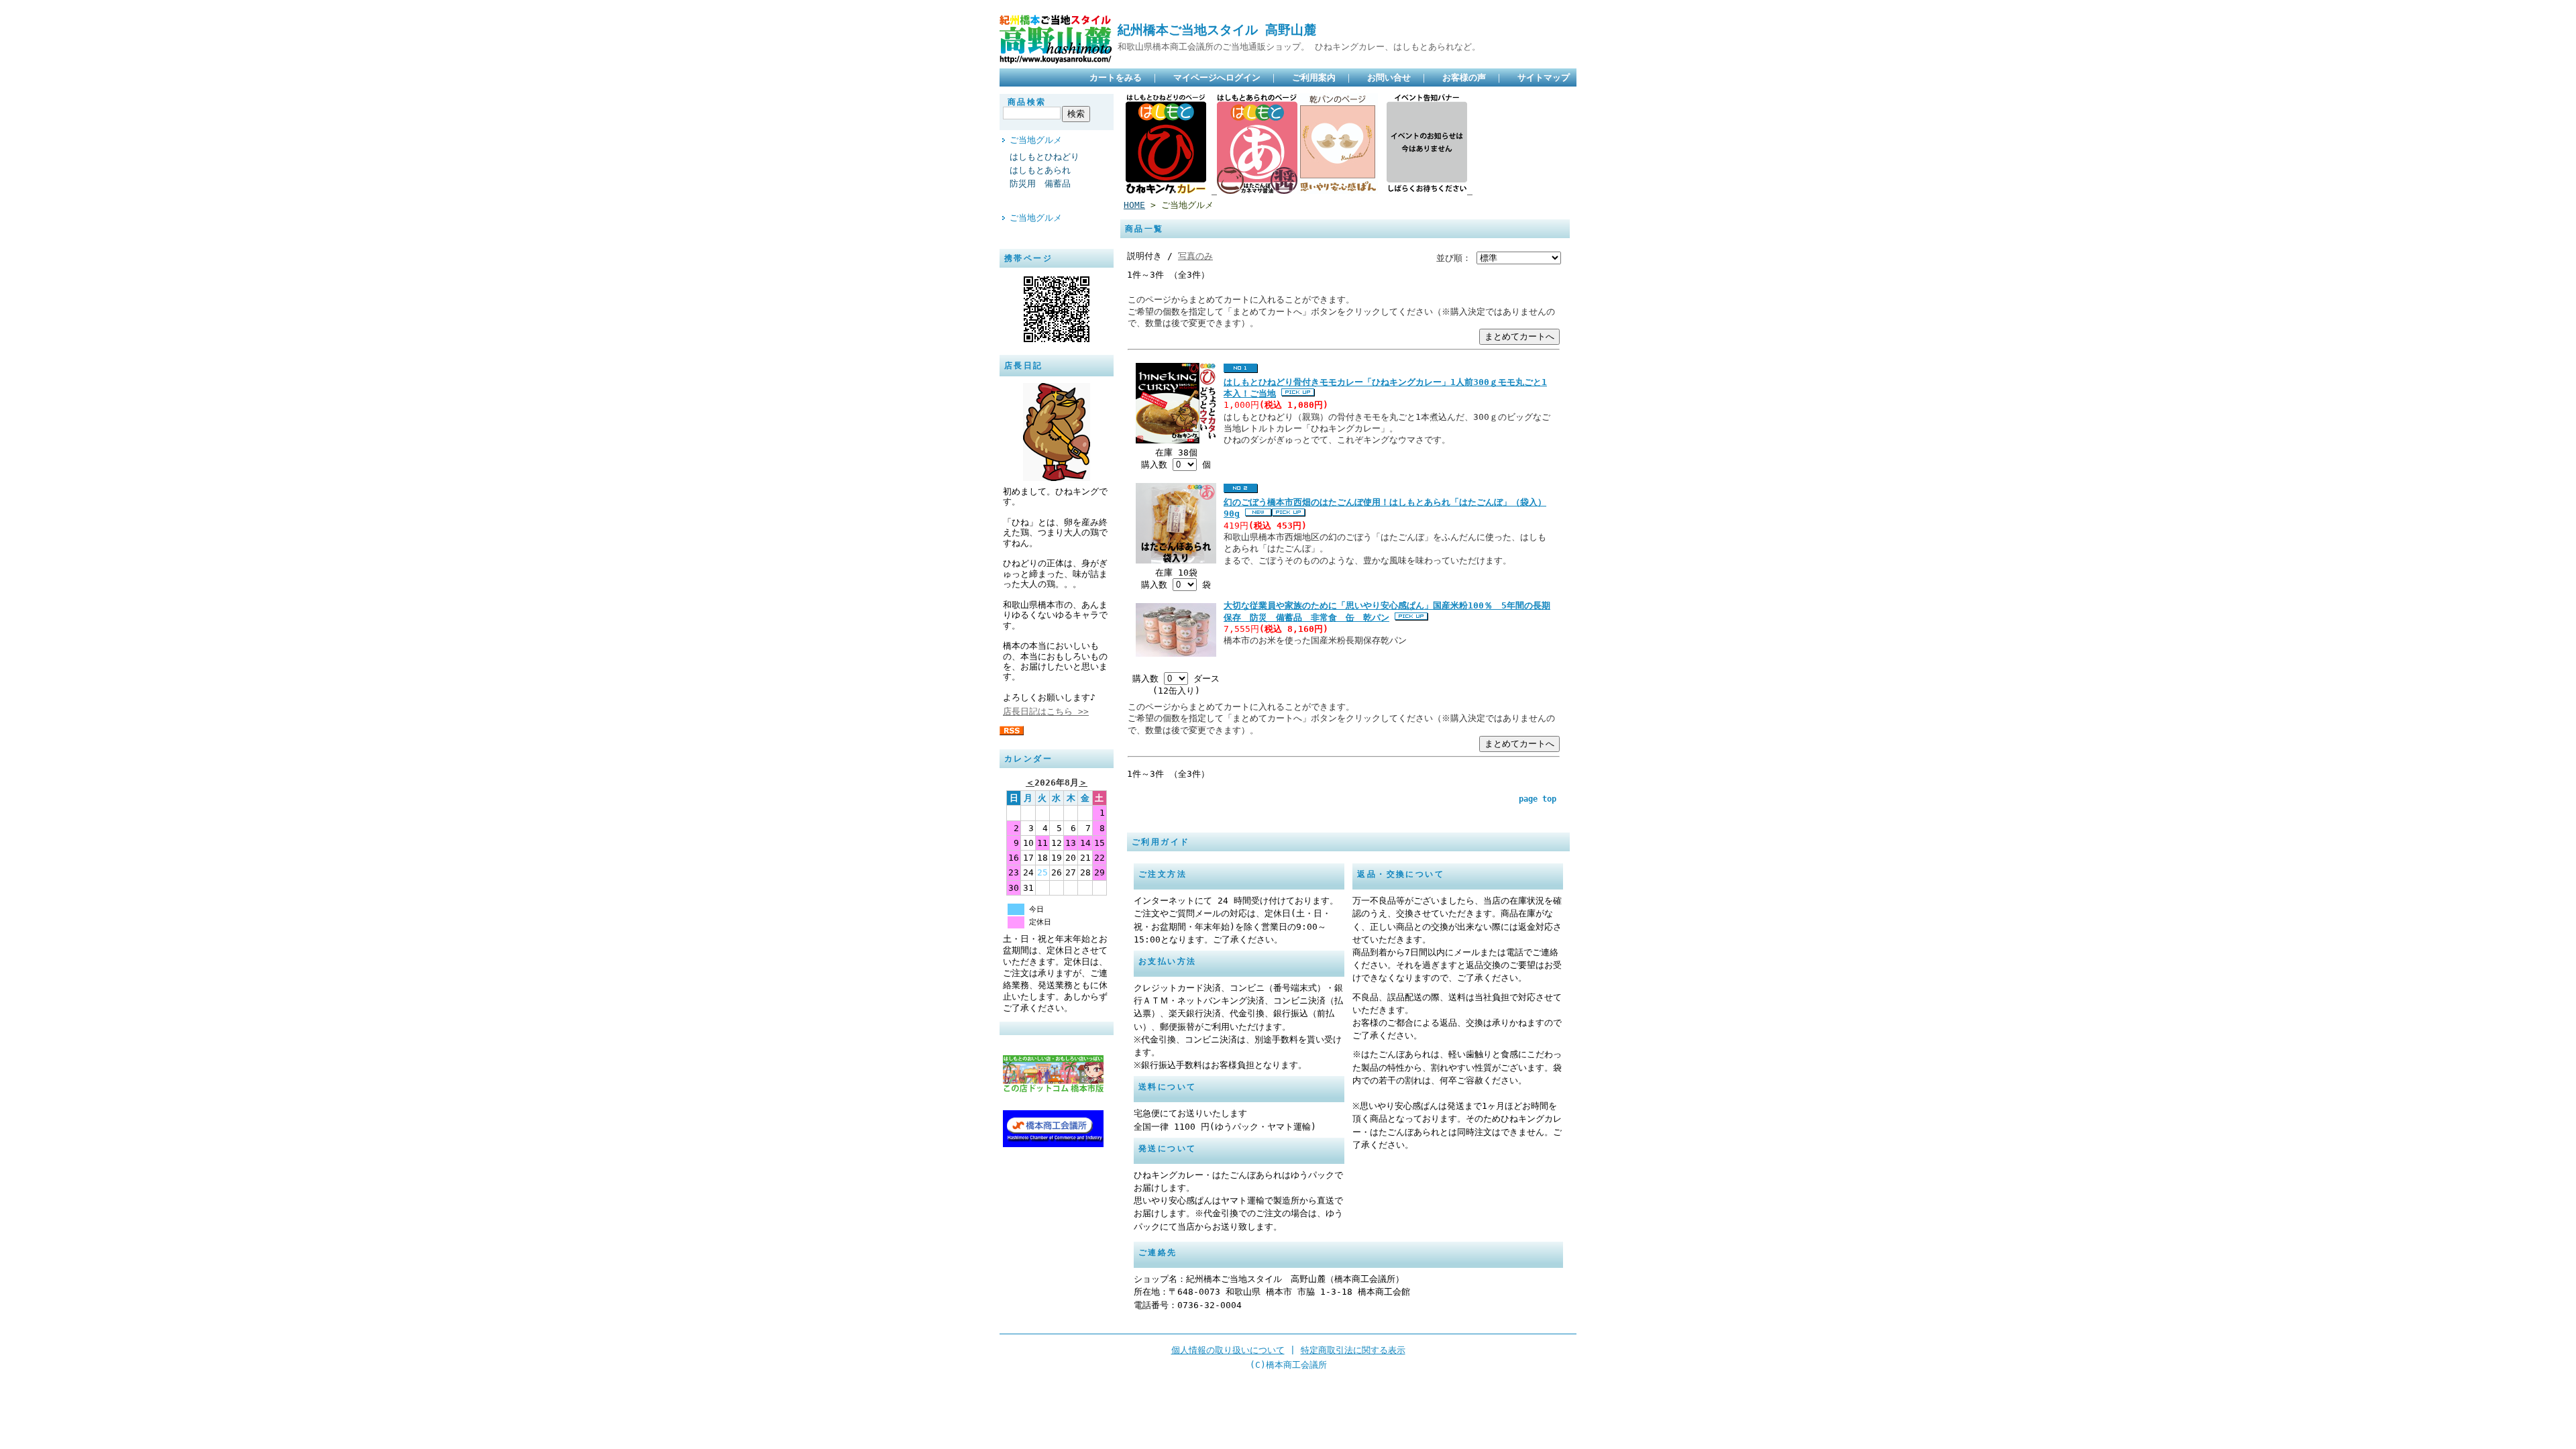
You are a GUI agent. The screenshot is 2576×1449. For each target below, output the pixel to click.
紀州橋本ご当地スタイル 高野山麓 (1217, 30)
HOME (1134, 205)
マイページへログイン (1217, 77)
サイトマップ (1544, 77)
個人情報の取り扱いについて (1228, 1350)
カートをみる (1116, 77)
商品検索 (1027, 102)
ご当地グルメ (1036, 140)
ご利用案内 (1314, 77)
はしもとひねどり (1044, 157)
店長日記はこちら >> (1046, 711)
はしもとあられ (1040, 170)
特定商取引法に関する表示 (1353, 1350)
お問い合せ (1389, 77)
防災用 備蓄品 (1040, 183)
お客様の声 (1464, 77)
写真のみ (1195, 256)
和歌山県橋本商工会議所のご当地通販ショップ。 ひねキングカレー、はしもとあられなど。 (1299, 47)
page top (1538, 799)
